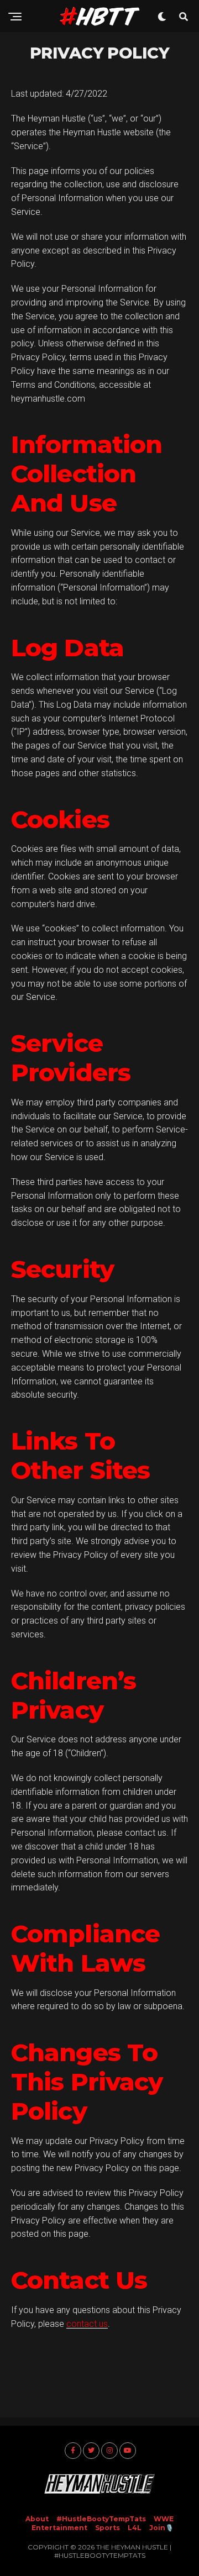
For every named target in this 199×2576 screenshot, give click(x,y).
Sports (108, 2528)
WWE (164, 2519)
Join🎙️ (161, 2528)
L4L (135, 2528)
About (37, 2519)
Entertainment (59, 2528)
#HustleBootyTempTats (101, 2519)
